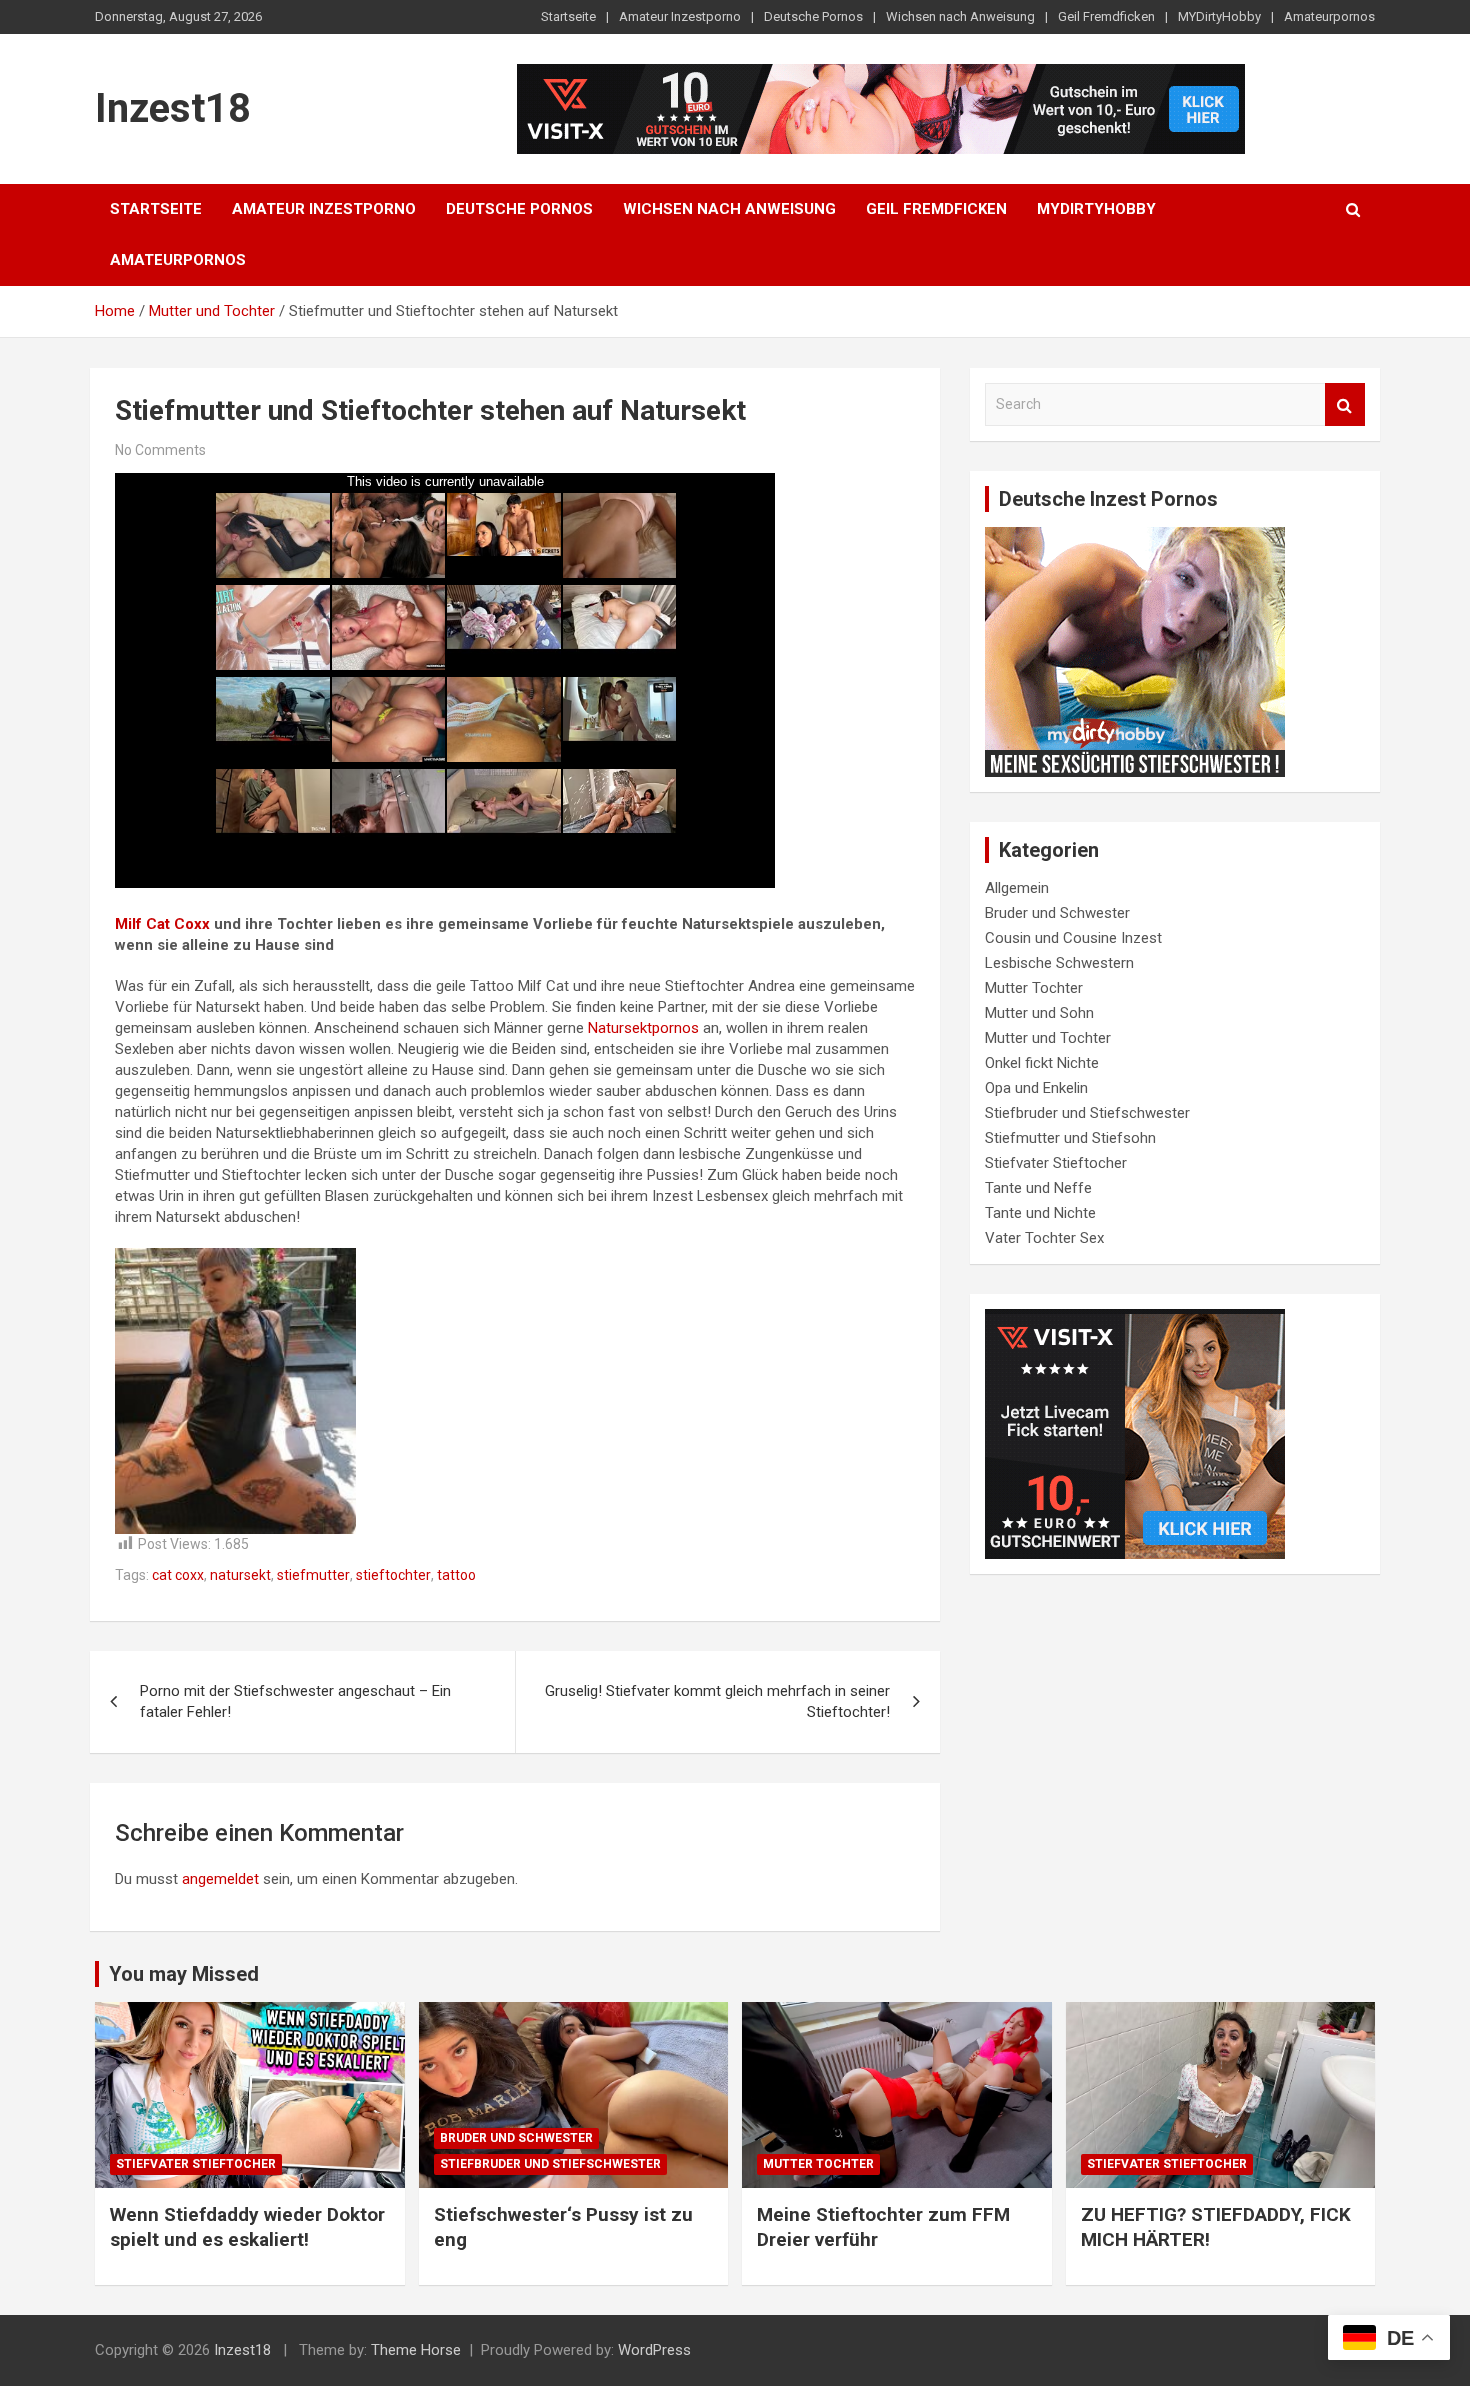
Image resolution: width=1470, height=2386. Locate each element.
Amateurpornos (1329, 16)
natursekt (240, 1575)
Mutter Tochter (1034, 988)
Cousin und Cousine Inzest (1073, 938)
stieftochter (393, 1575)
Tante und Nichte (1040, 1213)
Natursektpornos (643, 1028)
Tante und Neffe (1038, 1188)
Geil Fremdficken (1106, 16)
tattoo (456, 1575)
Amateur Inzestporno (680, 16)
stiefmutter (313, 1575)
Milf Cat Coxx (162, 924)
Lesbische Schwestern (1059, 963)
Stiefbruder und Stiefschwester (1087, 1113)
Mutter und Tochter (1048, 1038)
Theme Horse (416, 2350)
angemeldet (220, 1879)
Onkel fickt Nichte (1042, 1063)
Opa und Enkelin (1036, 1088)
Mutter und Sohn (1039, 1013)
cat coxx (178, 1575)
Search (1345, 404)
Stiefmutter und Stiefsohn (1070, 1138)
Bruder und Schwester (1057, 913)
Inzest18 (173, 108)
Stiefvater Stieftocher (1056, 1163)
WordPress (654, 2350)
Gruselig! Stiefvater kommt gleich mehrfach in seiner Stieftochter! (717, 1701)
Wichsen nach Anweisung (960, 16)
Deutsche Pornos (813, 16)
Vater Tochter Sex (1044, 1238)
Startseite (568, 16)
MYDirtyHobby (1219, 16)
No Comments (160, 450)
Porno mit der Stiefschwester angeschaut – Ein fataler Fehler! (295, 1701)
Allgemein (1017, 888)
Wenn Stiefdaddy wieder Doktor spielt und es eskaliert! (247, 2227)
